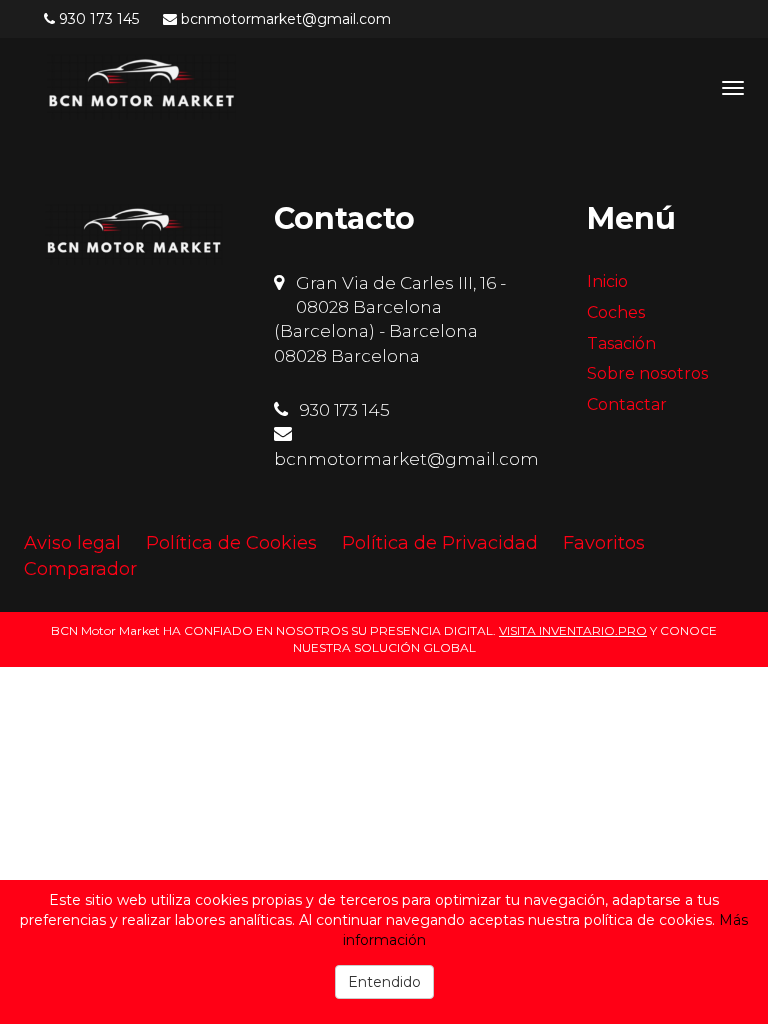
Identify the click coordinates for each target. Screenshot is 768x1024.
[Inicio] (141, 87)
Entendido (384, 982)
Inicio (607, 281)
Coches (616, 312)
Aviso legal (72, 543)
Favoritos (604, 543)
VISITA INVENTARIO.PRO (573, 630)
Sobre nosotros (647, 373)
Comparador (80, 569)
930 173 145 (99, 19)
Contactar (627, 404)
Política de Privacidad (440, 543)
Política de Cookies (231, 543)
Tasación (621, 343)
